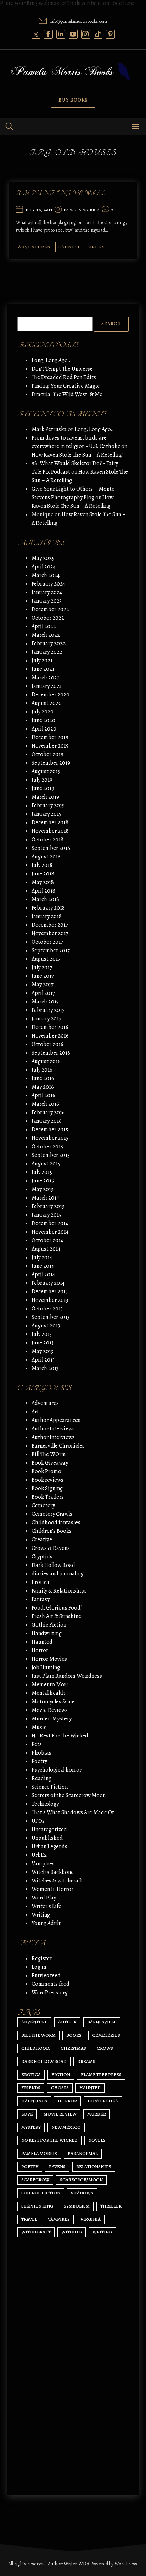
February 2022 (49, 643)
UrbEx (97, 247)
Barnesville (102, 2022)
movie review (60, 2114)
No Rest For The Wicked (60, 1736)
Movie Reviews (50, 1710)
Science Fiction (50, 1787)
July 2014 (42, 1257)
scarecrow (35, 2180)
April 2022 (44, 626)
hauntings (34, 2101)
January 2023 (47, 601)
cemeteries (106, 2035)
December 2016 (50, 1027)
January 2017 (46, 1019)
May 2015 (43, 1189)
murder (97, 2114)
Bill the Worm (38, 2035)
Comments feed (50, 1984)
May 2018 (43, 882)
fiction (61, 2074)
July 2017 (42, 968)
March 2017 (45, 1002)
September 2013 (50, 1317)
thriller (111, 2206)
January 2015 (46, 1215)
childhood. (36, 2048)
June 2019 (43, 788)
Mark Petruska (49, 429)
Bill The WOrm (49, 1454)
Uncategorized (49, 1829)
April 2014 (43, 1274)
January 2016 (47, 1121)
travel (29, 2219)
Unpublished (47, 1838)
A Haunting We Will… (61, 194)
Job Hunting (46, 1667)
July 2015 (42, 1172)
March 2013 (45, 1368)
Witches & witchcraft (57, 1881)
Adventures (34, 247)
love (27, 2114)
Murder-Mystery (52, 1719)
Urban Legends (49, 1847)
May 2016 (43, 1087)
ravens (57, 2167)
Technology (45, 1804)
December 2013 (50, 1292)
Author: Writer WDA (69, 2564)
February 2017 (48, 1010)
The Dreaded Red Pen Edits (64, 377)
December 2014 (50, 1223)
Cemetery (43, 1505)
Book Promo (46, 1471)
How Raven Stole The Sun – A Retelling (77, 455)
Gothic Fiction (49, 1625)
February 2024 (48, 584)
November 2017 (50, 933)
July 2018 (42, 865)
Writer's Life (46, 1906)
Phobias (41, 1753)
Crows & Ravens (51, 1548)
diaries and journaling (58, 1574)
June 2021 (43, 669)
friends (31, 2088)
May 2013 (42, 1351)
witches (72, 2232)
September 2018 (51, 848)
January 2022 (47, 652)
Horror (40, 1650)
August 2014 (46, 1249)
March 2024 (46, 575)
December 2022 (50, 609)
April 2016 (43, 1095)
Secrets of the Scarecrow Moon (69, 1795)
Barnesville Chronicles (58, 1446)
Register (42, 1958)
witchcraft (36, 2232)
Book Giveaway (50, 1463)
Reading (41, 1778)
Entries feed (46, 1976)
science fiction (41, 2193)
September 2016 (51, 1053)
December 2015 (50, 1130)
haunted (90, 2088)
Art (35, 1412)
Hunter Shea (103, 2101)
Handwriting (47, 1633)
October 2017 (47, 942)
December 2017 (50, 925)
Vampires (43, 1864)
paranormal (83, 2153)
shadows (82, 2193)
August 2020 (47, 703)
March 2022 (46, 635)
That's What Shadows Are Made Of (73, 1812)
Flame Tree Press (101, 2074)
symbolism (77, 2206)
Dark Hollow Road (53, 1565)
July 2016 (42, 1070)
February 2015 (48, 1206)
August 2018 (46, 857)
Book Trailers (48, 1497)
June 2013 (43, 1343)
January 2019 (47, 814)
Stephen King (37, 2206)
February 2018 (48, 908)
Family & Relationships (59, 1591)
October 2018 (47, 840)
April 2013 (43, 1360)
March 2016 (45, 1104)
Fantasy (41, 1599)
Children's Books (52, 1531)
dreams (86, 2061)
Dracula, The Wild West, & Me (67, 394)
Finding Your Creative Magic (66, 386)
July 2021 (42, 661)
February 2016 (48, 1112)
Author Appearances (56, 1420)
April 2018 (43, 891)
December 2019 (50, 737)
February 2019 (48, 805)
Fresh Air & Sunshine (56, 1616)
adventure (34, 2022)
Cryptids (42, 1557)
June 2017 (43, 976)
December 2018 (50, 823)
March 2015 (45, 1198)
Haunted (69, 247)
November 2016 (50, 1036)
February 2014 (48, 1283)
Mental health (48, 1693)
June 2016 (43, 1078)
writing (102, 2232)
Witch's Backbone (53, 1872)
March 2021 (45, 678)
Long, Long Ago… (52, 360)
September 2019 (51, 763)
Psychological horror (57, 1770)
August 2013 (46, 1326)
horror (67, 2101)
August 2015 (46, 1164)
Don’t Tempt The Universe (62, 369)
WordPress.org (50, 1993)
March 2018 (45, 899)
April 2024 (44, 567)
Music (39, 1727)
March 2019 (45, 797)
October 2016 (47, 1044)
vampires (59, 2219)
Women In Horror (52, 1889)
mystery (31, 2127)
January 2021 (47, 686)
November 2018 (50, 831)
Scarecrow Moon (81, 2180)
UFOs (38, 1821)
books (74, 2035)
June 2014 (43, 1266)
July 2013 (42, 1334)
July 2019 (42, 780)
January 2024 (47, 592)
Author (67, 2022)
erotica (31, 2074)
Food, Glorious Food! (57, 1608)
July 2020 (43, 712)
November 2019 (50, 746)
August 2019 (46, 771)
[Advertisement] (73, 2399)
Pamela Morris (82, 210)
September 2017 (51, 950)
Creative (42, 1540)
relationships (94, 2167)
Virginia (91, 2219)
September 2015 (51, 1155)
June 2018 (43, 874)
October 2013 (47, 1309)
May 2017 (43, 985)
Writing (41, 1915)
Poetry (39, 1761)
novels (97, 2140)
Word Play (44, 1898)
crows (105, 2048)
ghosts (60, 2088)
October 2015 (47, 1147)
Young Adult (46, 1923)
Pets (37, 1744)
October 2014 (47, 1240)
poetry (30, 2167)
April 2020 (44, 729)
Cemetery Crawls (52, 1514)
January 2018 (47, 916)
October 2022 (48, 618)
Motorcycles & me (53, 1702)
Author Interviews (53, 1429)
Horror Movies (49, 1659)
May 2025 (43, 558)
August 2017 (46, 959)
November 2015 (50, 1138)
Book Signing (47, 1488)
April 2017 (43, 993)
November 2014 (50, 1232)
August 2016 (46, 1061)
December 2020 (50, 695)
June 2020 (43, 720)
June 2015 (43, 1181)
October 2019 (47, 754)
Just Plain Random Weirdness (67, 1676)
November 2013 (50, 1300)
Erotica (40, 1582)
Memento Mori (50, 1685)
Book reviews (47, 1480)
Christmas (73, 2048)
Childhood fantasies (56, 1523)
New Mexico (66, 2127)
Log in (39, 1967)
